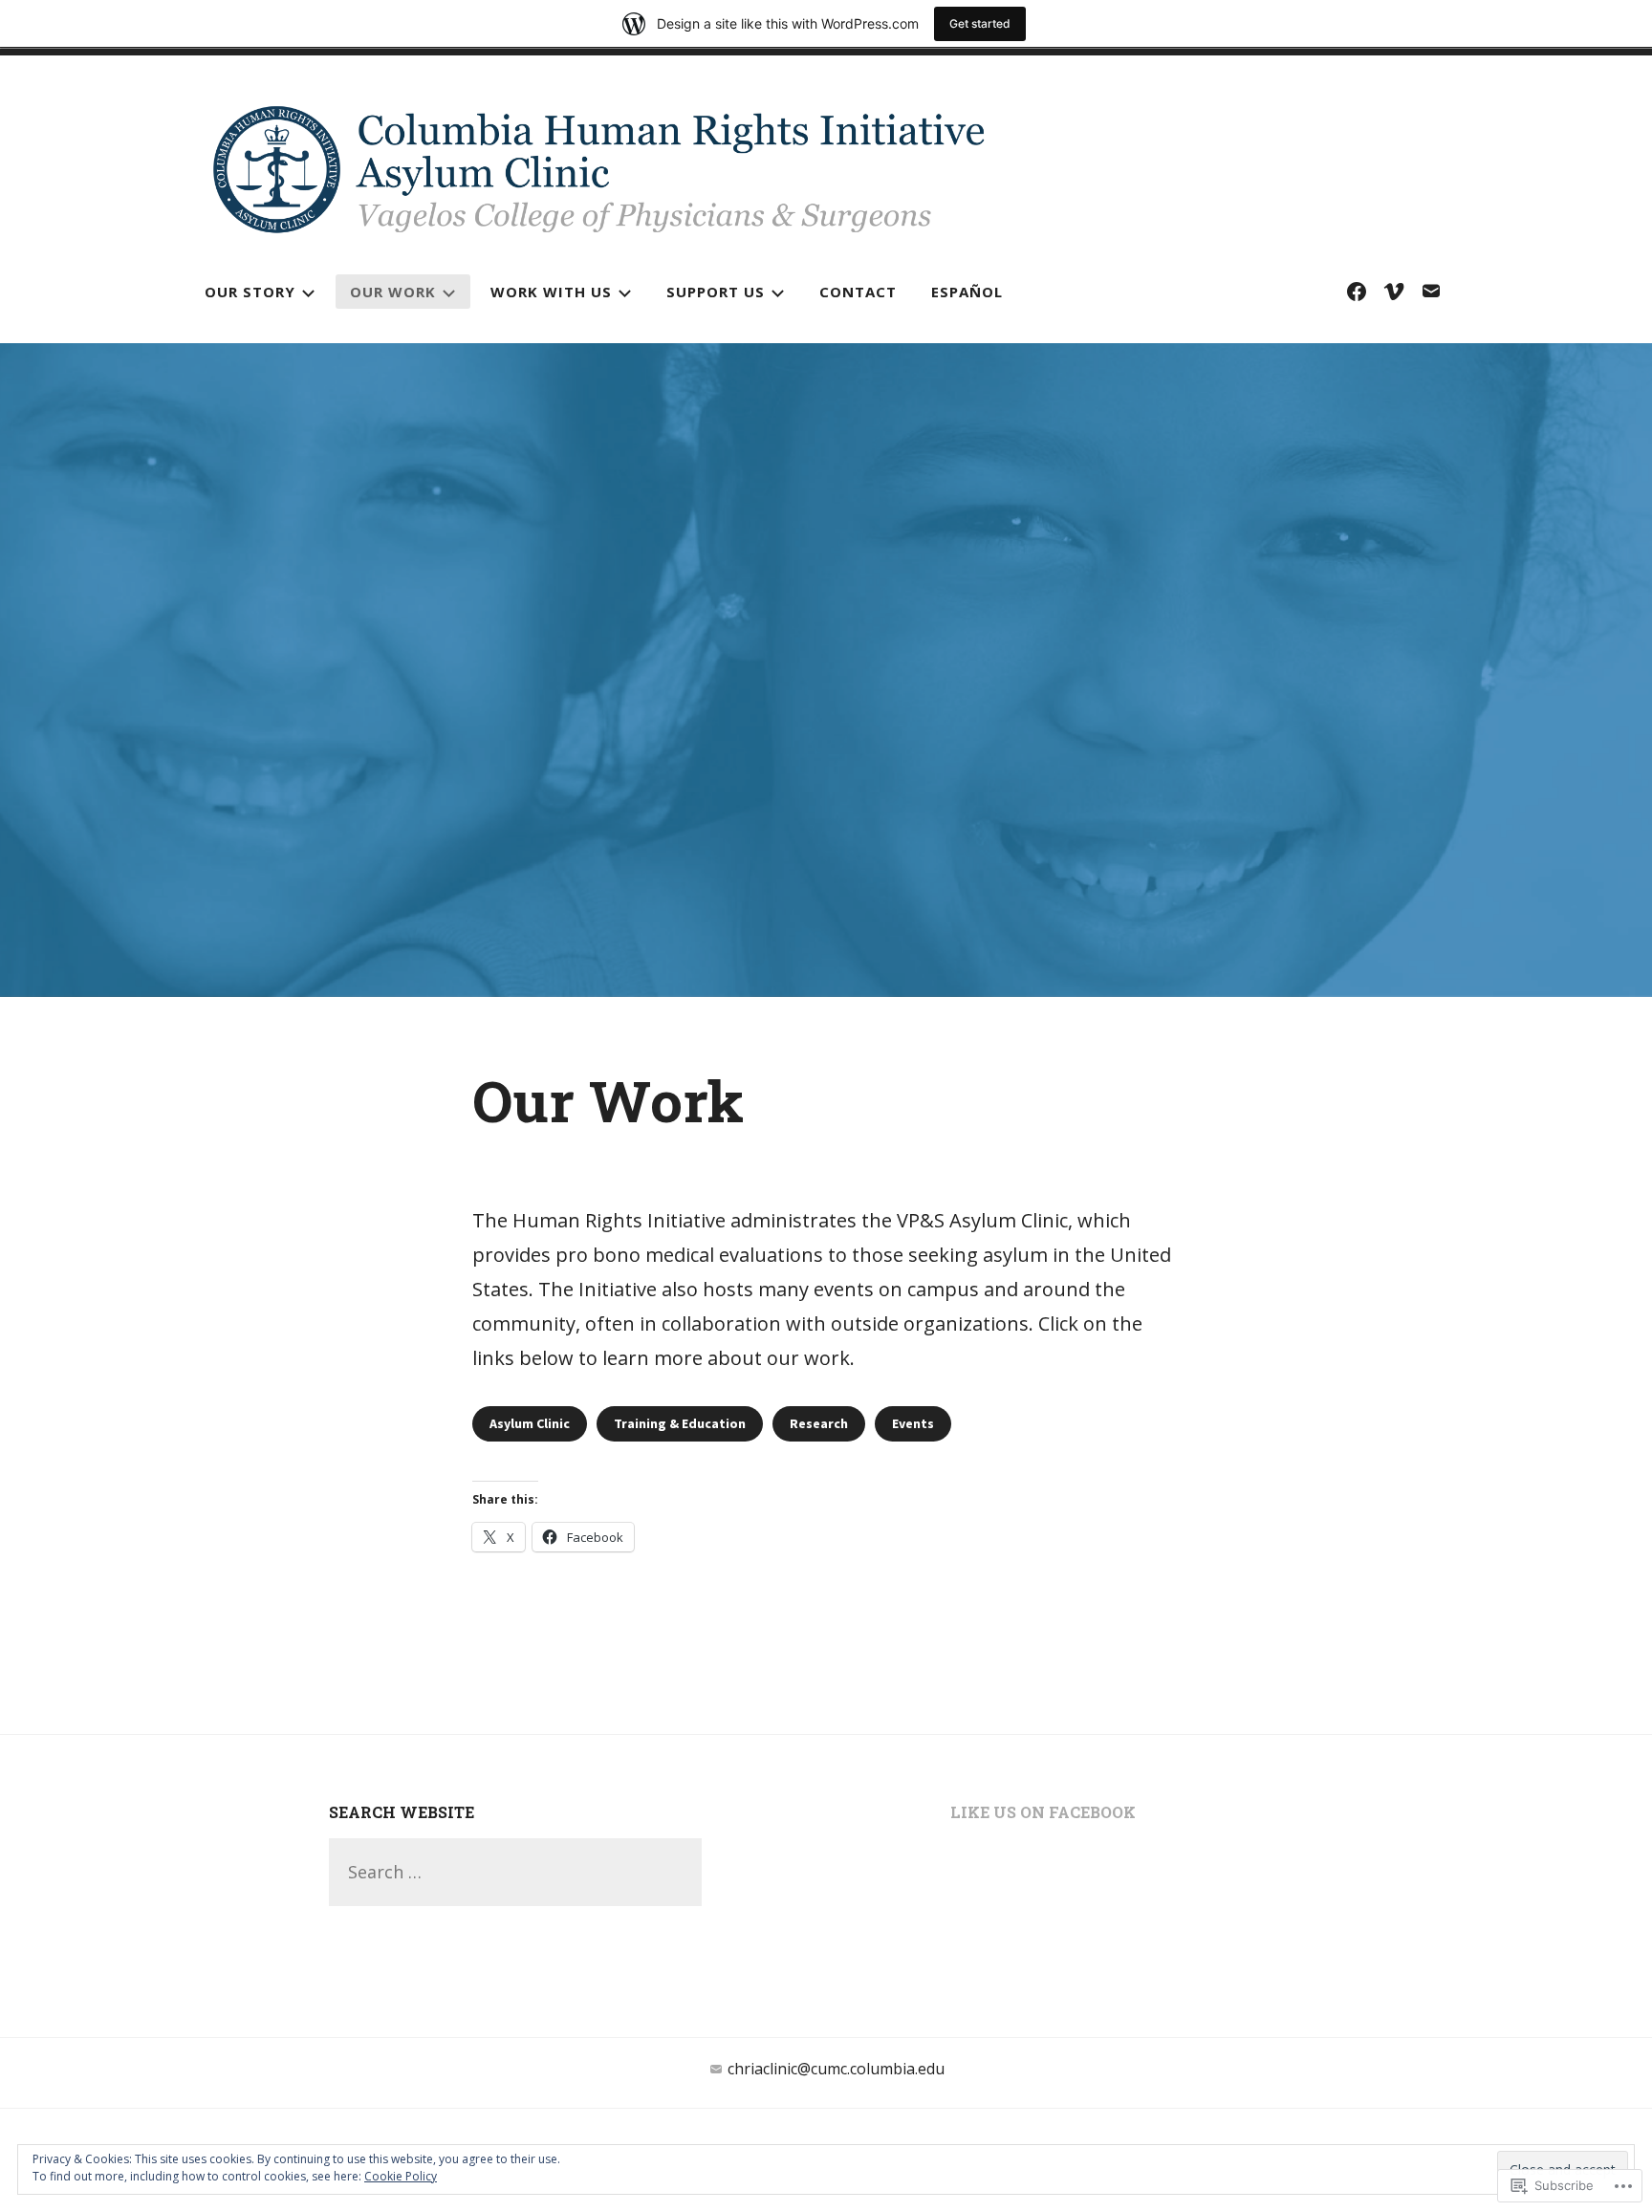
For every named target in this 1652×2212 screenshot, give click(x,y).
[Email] (1431, 291)
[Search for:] (515, 1872)
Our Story (250, 292)
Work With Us (551, 292)
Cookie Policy (401, 2176)
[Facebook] (1357, 291)
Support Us (716, 292)
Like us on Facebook (1043, 1812)
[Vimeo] (1394, 291)
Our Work (393, 292)
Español (967, 292)
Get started (980, 23)
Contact (858, 292)
